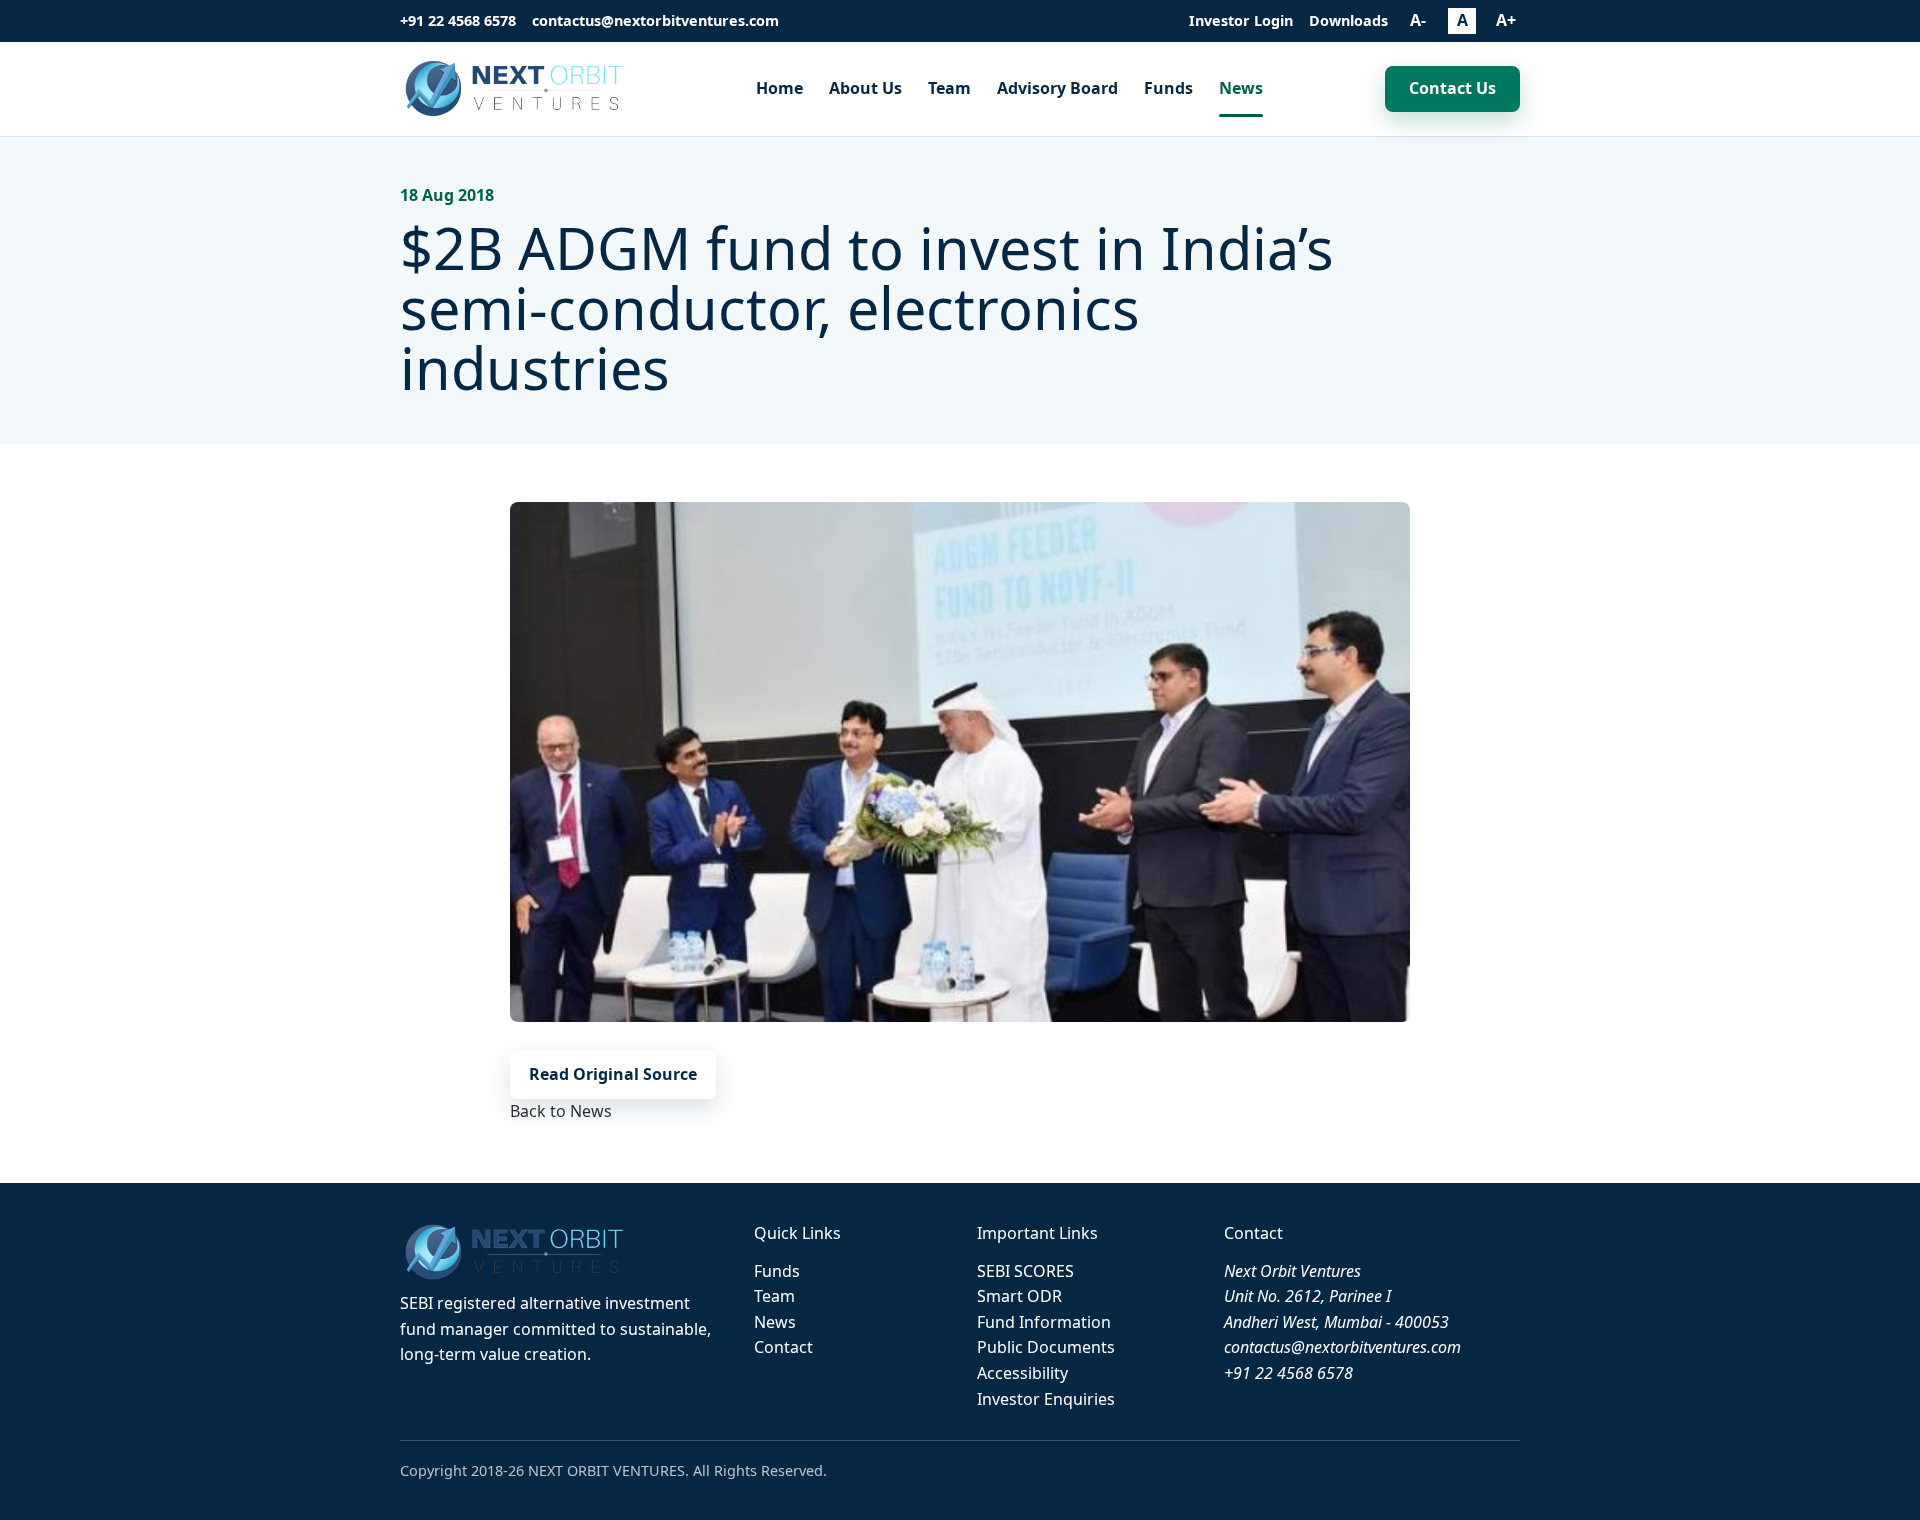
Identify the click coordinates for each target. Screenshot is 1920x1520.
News (1241, 88)
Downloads (1348, 20)
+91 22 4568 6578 (458, 20)
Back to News (561, 1111)
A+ (1506, 20)
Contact (783, 1347)
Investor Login (1241, 20)
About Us (865, 88)
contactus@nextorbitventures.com (655, 20)
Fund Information (1044, 1322)
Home (779, 88)
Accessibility (1022, 1373)
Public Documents (1046, 1347)
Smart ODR (1019, 1296)
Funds (1168, 88)
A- (1418, 20)
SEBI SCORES (1025, 1271)
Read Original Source (613, 1074)
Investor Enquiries (1046, 1399)
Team (949, 88)
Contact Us (1452, 88)
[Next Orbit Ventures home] (517, 88)
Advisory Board (1057, 88)
